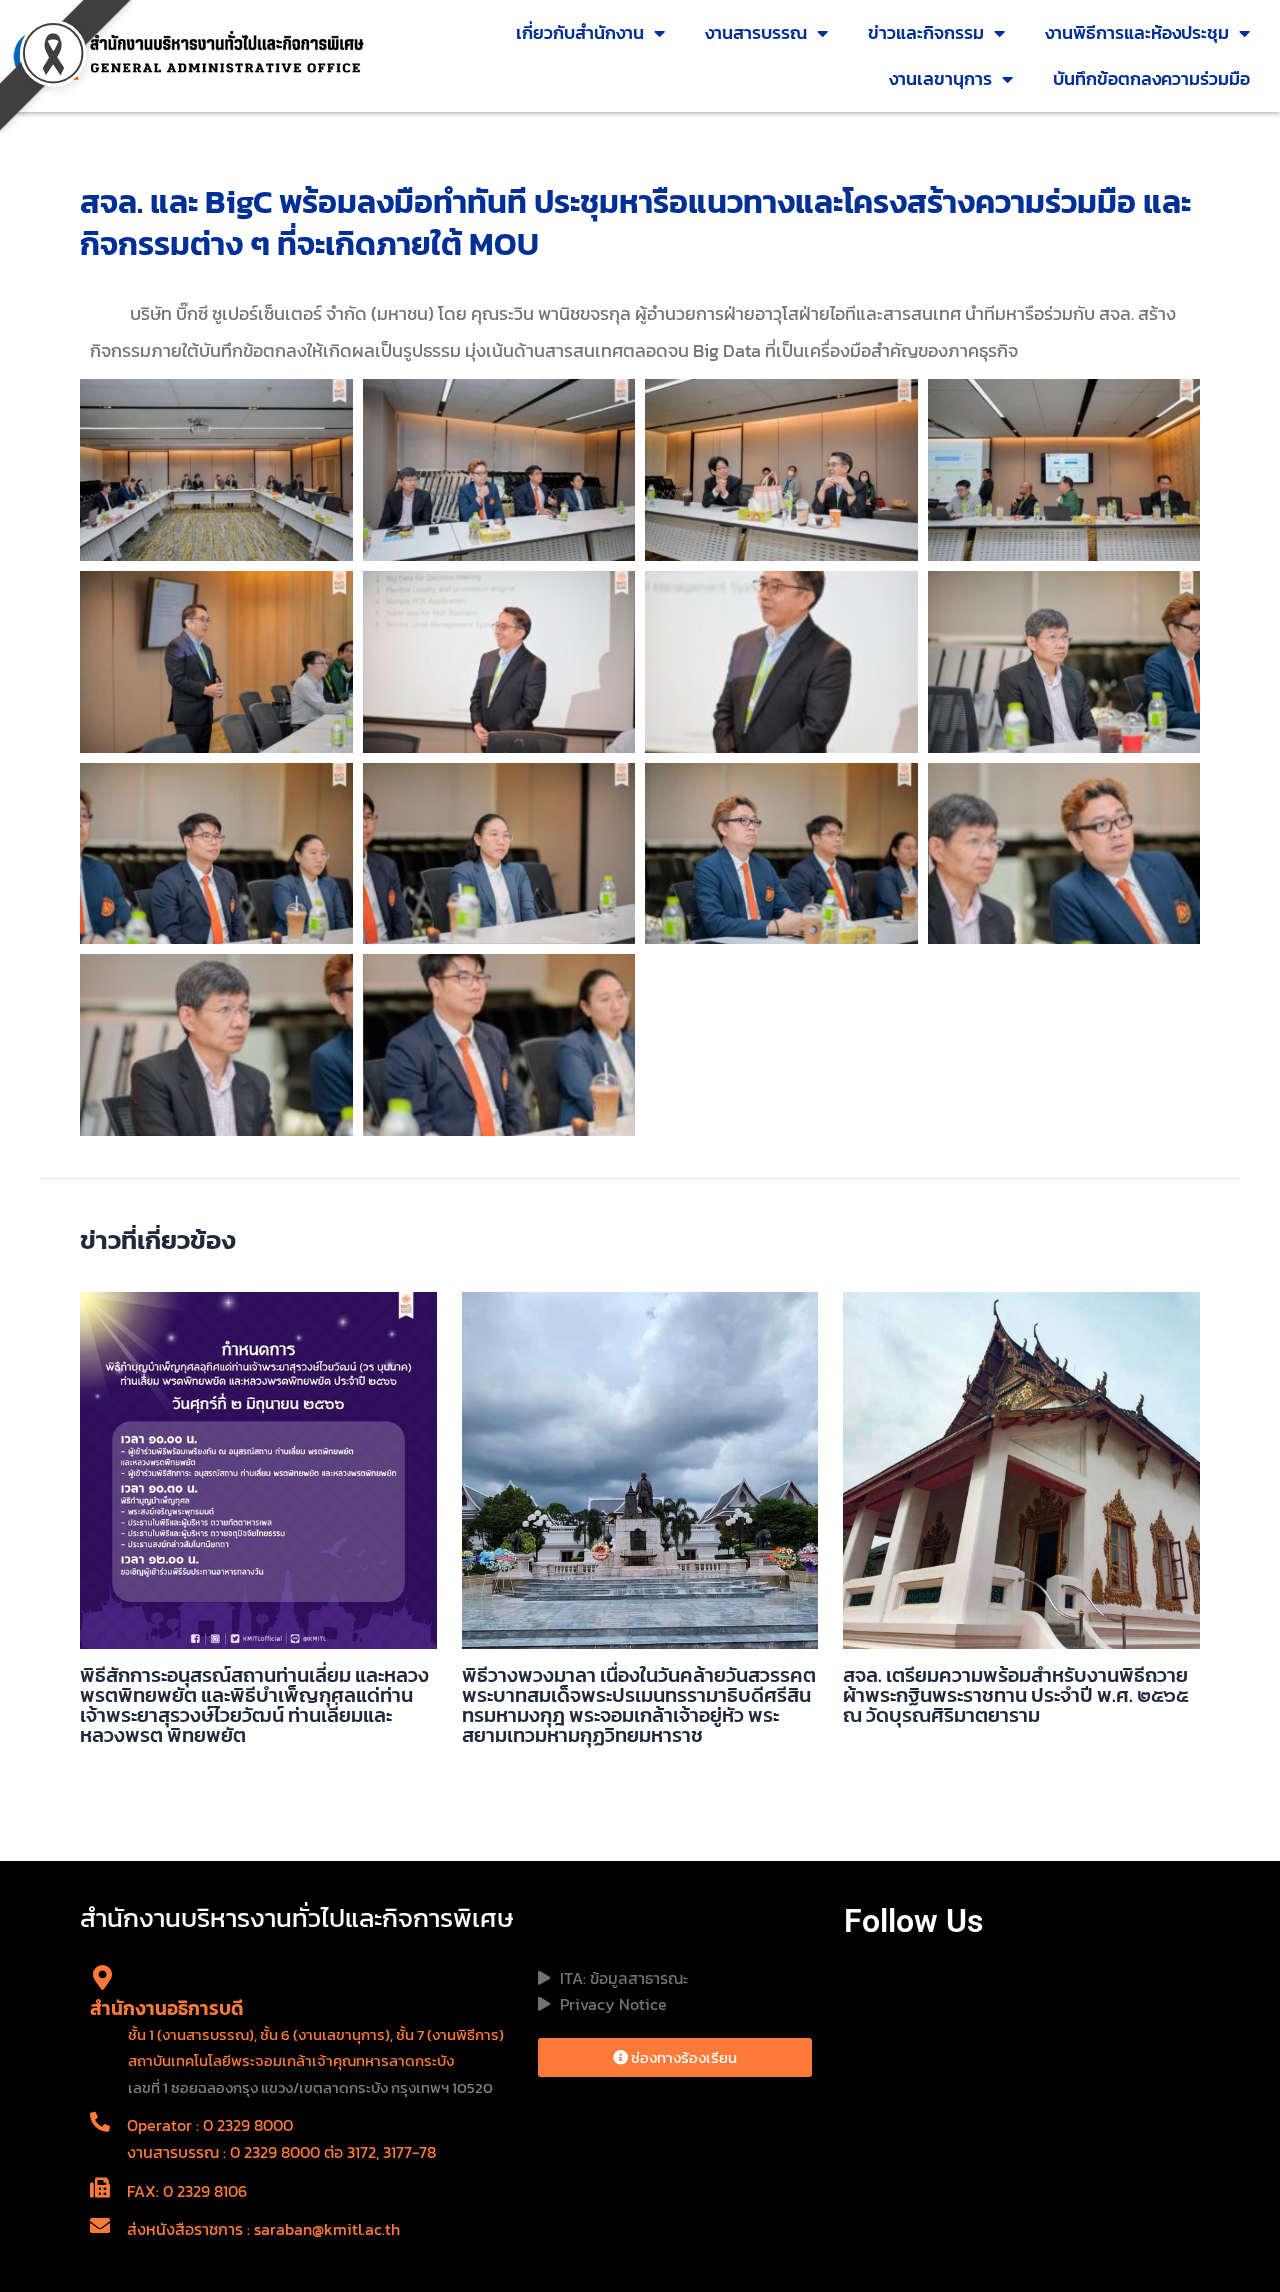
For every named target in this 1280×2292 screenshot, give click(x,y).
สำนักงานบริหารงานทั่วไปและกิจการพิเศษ (297, 1917)
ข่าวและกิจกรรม (926, 32)
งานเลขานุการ (940, 78)
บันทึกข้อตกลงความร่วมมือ (1151, 78)
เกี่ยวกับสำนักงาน (580, 32)
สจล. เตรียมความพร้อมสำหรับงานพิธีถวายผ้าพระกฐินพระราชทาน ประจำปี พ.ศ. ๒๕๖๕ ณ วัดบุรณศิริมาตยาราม (1015, 1695)
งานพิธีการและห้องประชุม (1137, 32)
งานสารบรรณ (756, 32)
